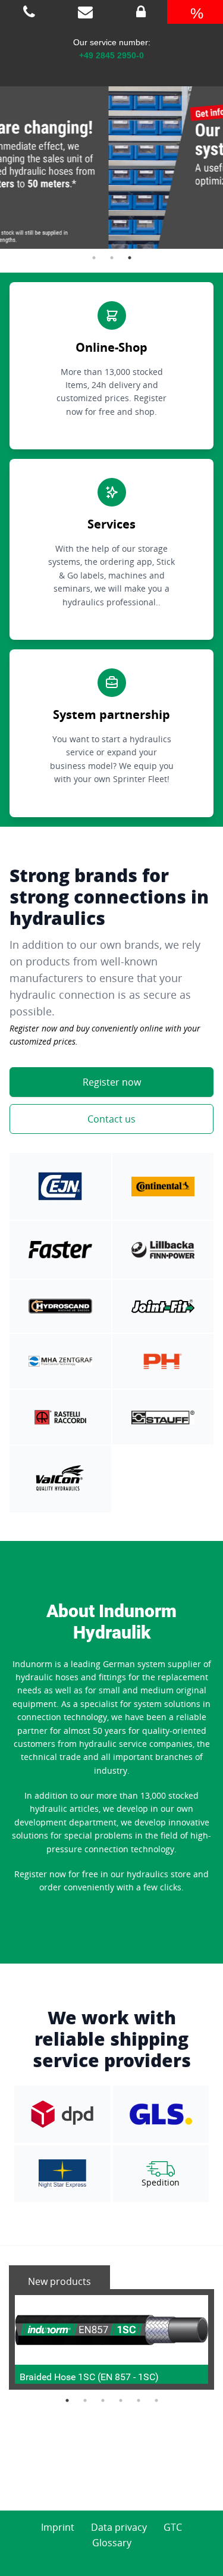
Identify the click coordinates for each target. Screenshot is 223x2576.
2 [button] (112, 258)
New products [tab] (59, 2281)
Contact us (111, 1119)
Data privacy (119, 2527)
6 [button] (156, 2400)
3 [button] (130, 258)
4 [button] (121, 2400)
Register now (112, 1082)
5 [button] (139, 2400)
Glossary (112, 2543)
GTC (173, 2527)
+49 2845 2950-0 (111, 55)
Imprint (58, 2527)
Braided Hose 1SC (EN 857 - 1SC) (89, 2377)
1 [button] (94, 258)
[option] (111, 156)
